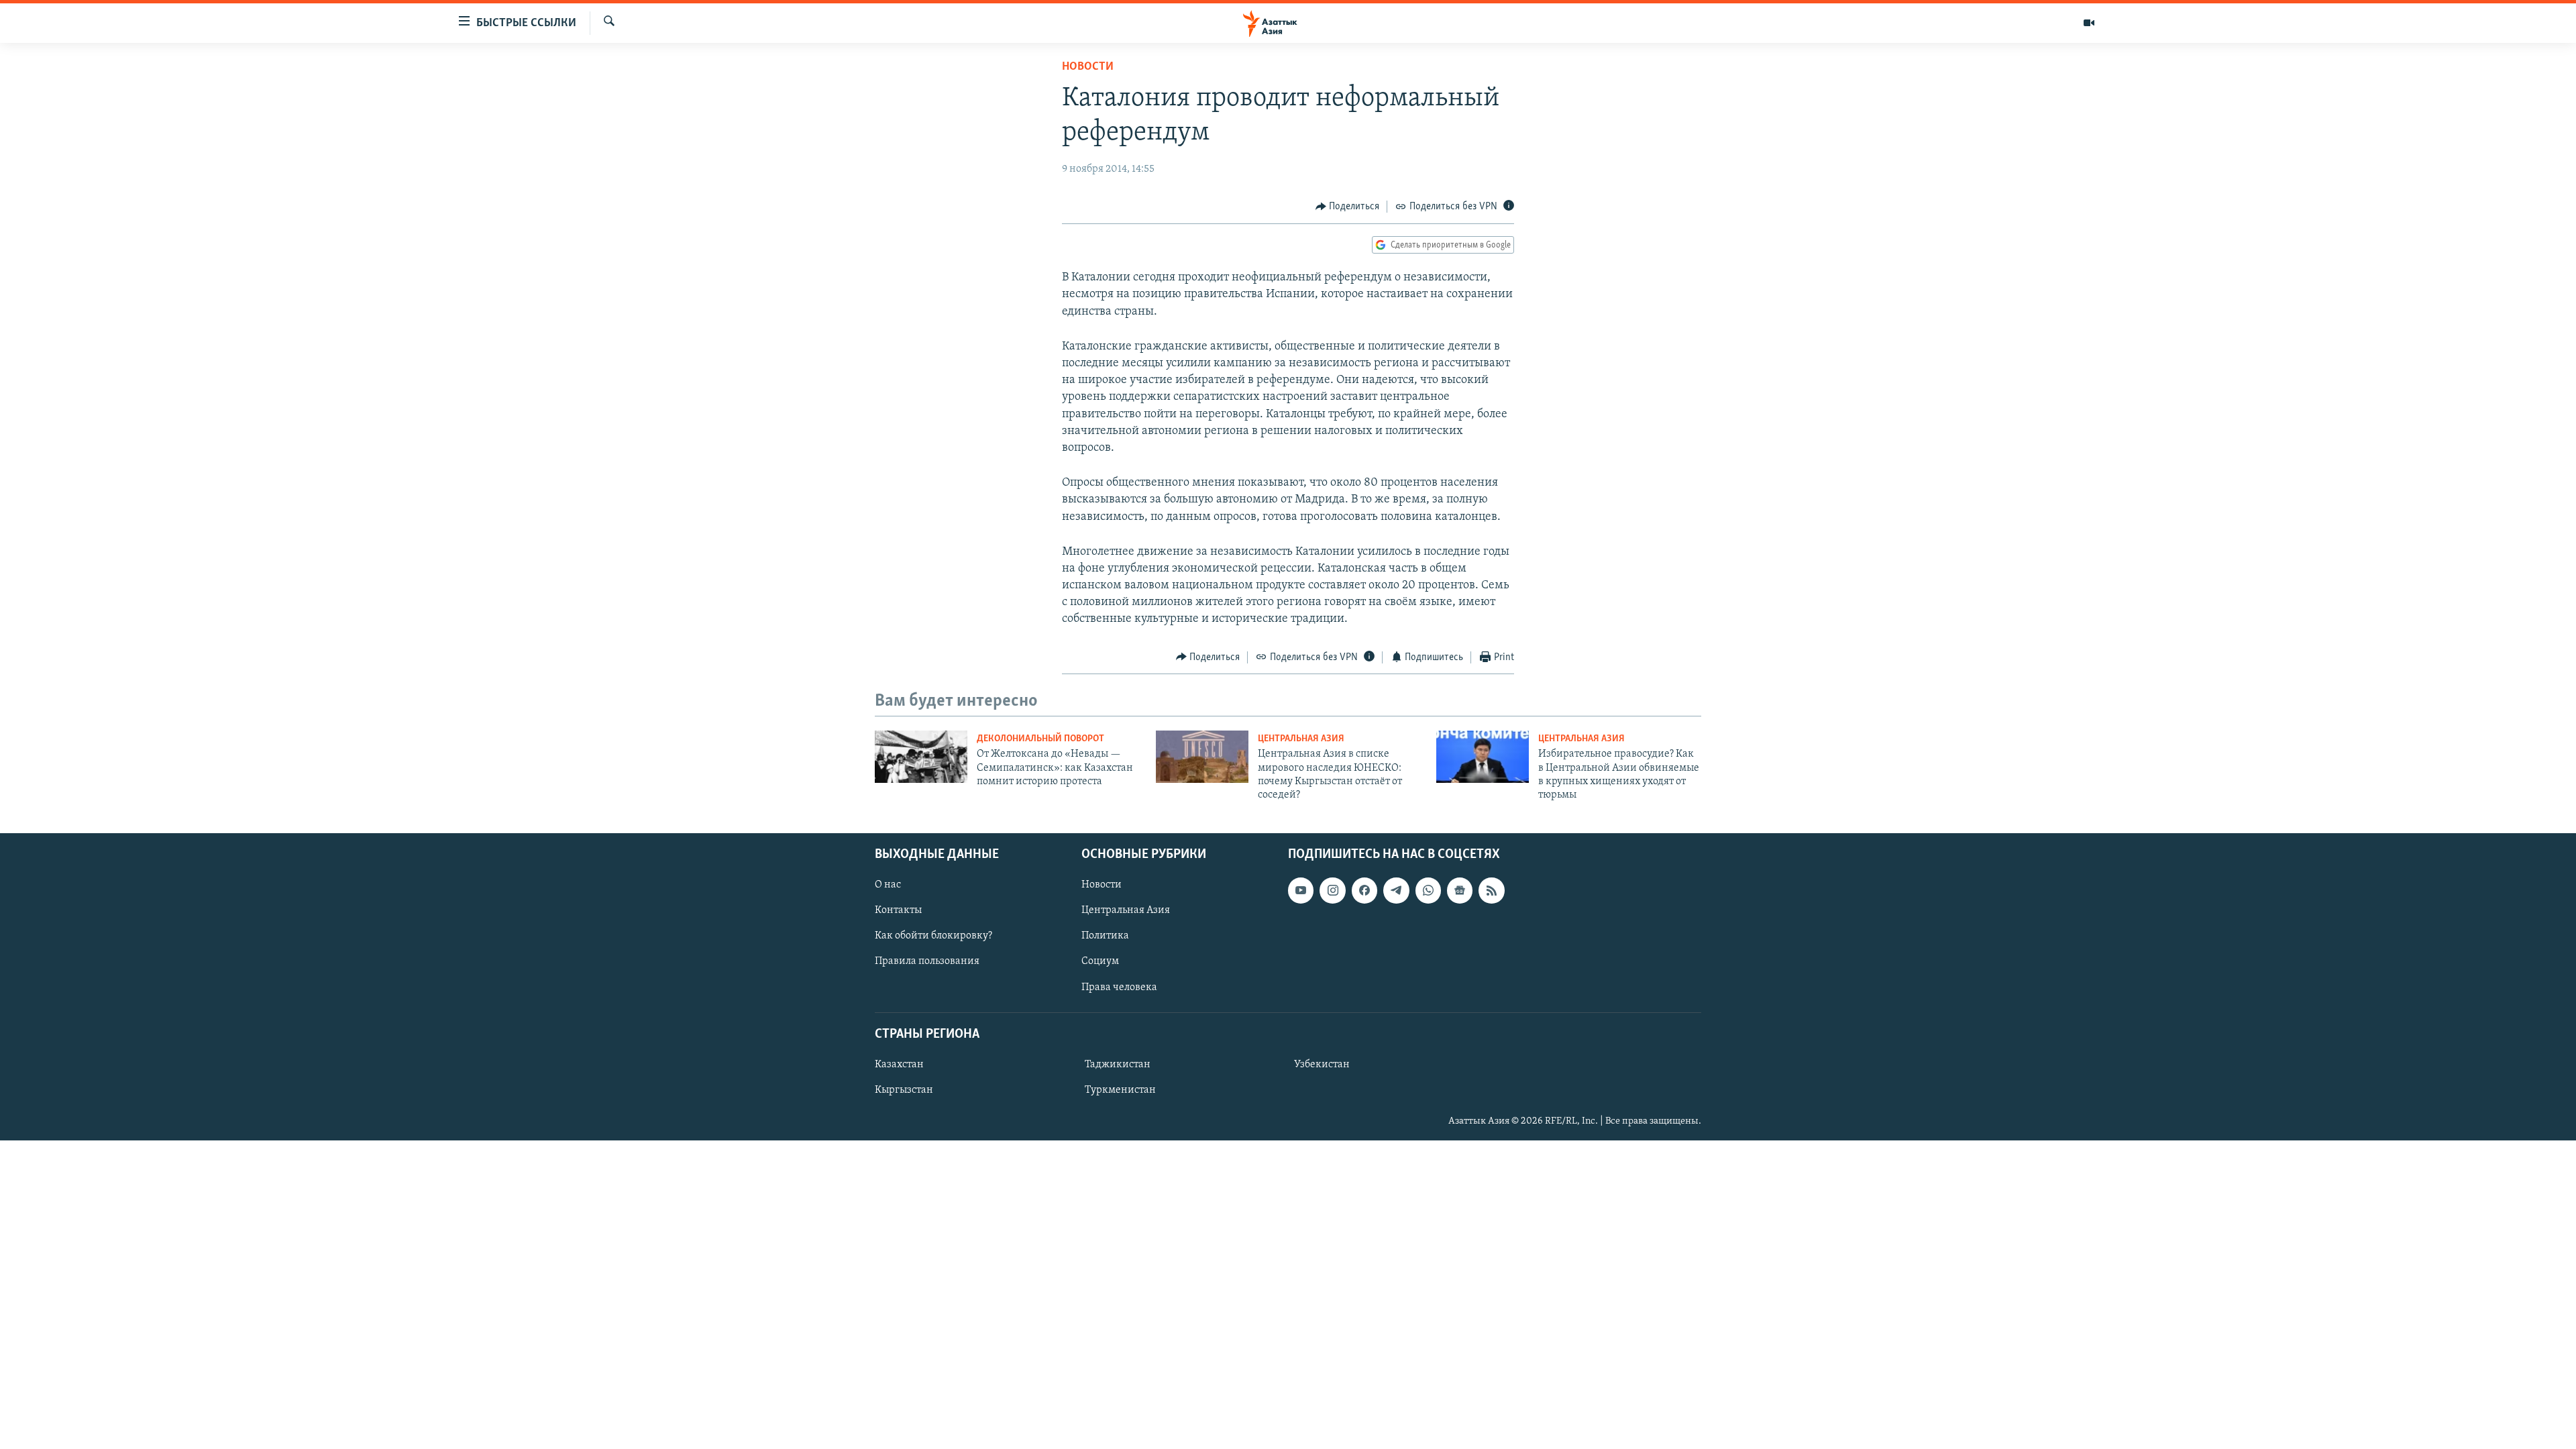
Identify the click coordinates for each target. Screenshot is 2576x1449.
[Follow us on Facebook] (1364, 890)
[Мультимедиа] (2089, 23)
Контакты (898, 910)
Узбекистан (1322, 1065)
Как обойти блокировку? (933, 936)
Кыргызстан (904, 1090)
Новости (1088, 67)
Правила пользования (927, 961)
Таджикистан (1118, 1065)
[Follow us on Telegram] (1396, 890)
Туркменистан (1120, 1090)
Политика (1105, 936)
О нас (888, 885)
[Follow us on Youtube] (1301, 890)
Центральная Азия (1301, 739)
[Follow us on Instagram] (1332, 890)
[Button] (1348, 207)
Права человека (1119, 987)
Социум (1100, 961)
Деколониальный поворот (1040, 739)
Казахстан (899, 1065)
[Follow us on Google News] (1460, 890)
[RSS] (1491, 890)
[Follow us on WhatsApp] (1428, 890)
